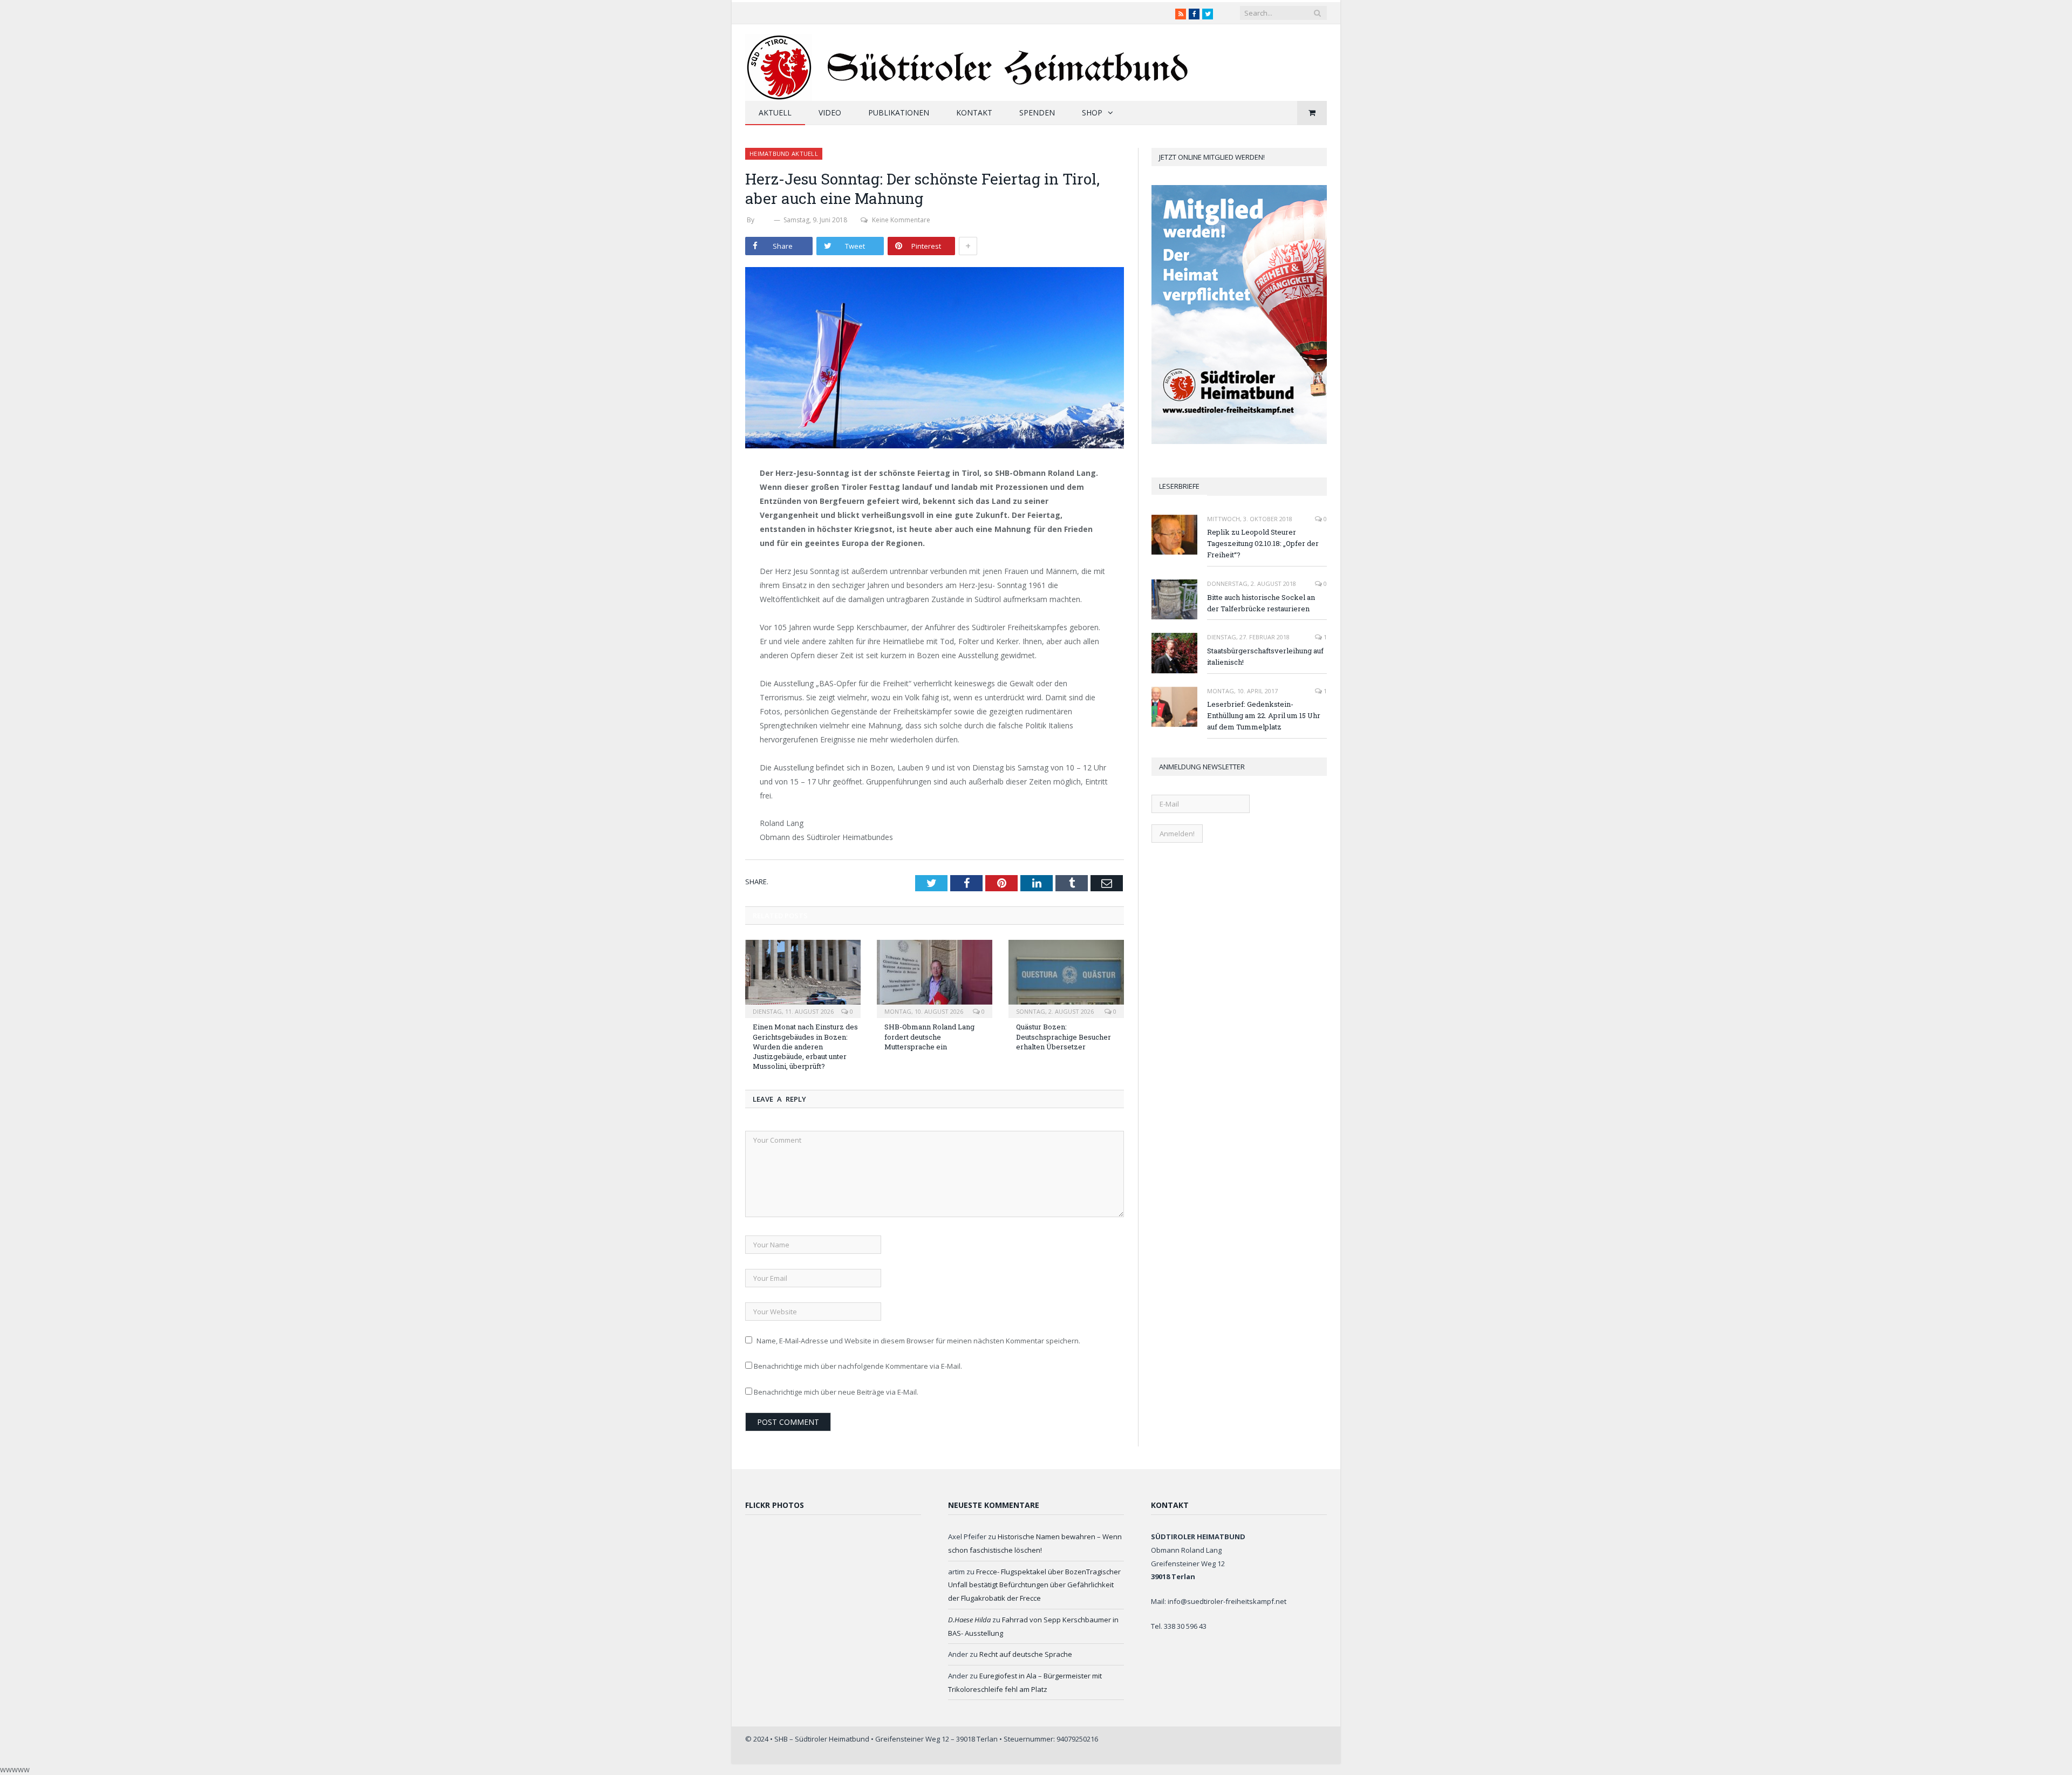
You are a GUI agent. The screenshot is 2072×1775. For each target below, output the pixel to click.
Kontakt (974, 112)
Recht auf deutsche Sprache (1026, 1654)
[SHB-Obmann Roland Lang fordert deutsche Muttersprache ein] (935, 978)
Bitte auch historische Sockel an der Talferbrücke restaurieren (1261, 603)
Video (830, 112)
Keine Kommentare (901, 220)
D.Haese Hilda (969, 1620)
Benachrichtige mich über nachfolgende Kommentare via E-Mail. (858, 1366)
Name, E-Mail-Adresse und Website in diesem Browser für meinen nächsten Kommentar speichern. (918, 1341)
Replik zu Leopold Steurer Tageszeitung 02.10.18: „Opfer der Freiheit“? (1263, 543)
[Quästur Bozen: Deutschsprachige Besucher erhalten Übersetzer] (1066, 978)
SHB (764, 220)
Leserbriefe (1179, 486)
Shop (1092, 112)
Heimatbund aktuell (784, 153)
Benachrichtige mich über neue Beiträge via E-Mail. (836, 1392)
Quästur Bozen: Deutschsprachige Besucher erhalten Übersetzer (1064, 1036)
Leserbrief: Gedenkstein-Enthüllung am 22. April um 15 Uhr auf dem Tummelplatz (1264, 715)
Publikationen (899, 112)
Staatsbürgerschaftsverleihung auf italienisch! (1265, 656)
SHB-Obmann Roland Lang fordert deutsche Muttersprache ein (929, 1036)
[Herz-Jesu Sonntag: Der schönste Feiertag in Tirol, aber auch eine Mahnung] (935, 359)
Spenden (1037, 112)
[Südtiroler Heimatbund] (968, 61)
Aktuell (775, 112)
